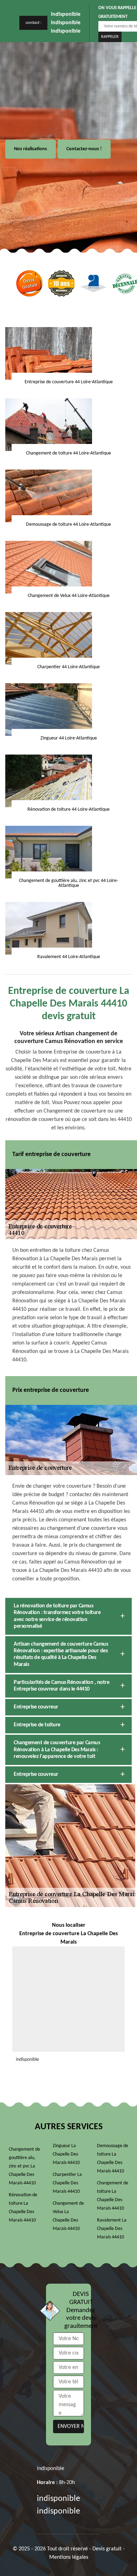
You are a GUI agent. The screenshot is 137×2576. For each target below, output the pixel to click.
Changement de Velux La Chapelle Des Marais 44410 (68, 2216)
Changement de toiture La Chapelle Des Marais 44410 (113, 2196)
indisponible (66, 14)
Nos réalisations (31, 149)
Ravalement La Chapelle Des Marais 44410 (112, 2229)
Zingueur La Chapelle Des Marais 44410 (66, 2154)
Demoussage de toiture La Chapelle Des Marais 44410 (113, 2159)
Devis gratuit (107, 2549)
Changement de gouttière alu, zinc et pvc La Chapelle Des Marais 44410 (24, 2166)
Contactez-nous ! (84, 149)
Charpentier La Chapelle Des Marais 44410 (67, 2183)
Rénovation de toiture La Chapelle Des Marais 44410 (23, 2208)
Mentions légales (69, 2557)
